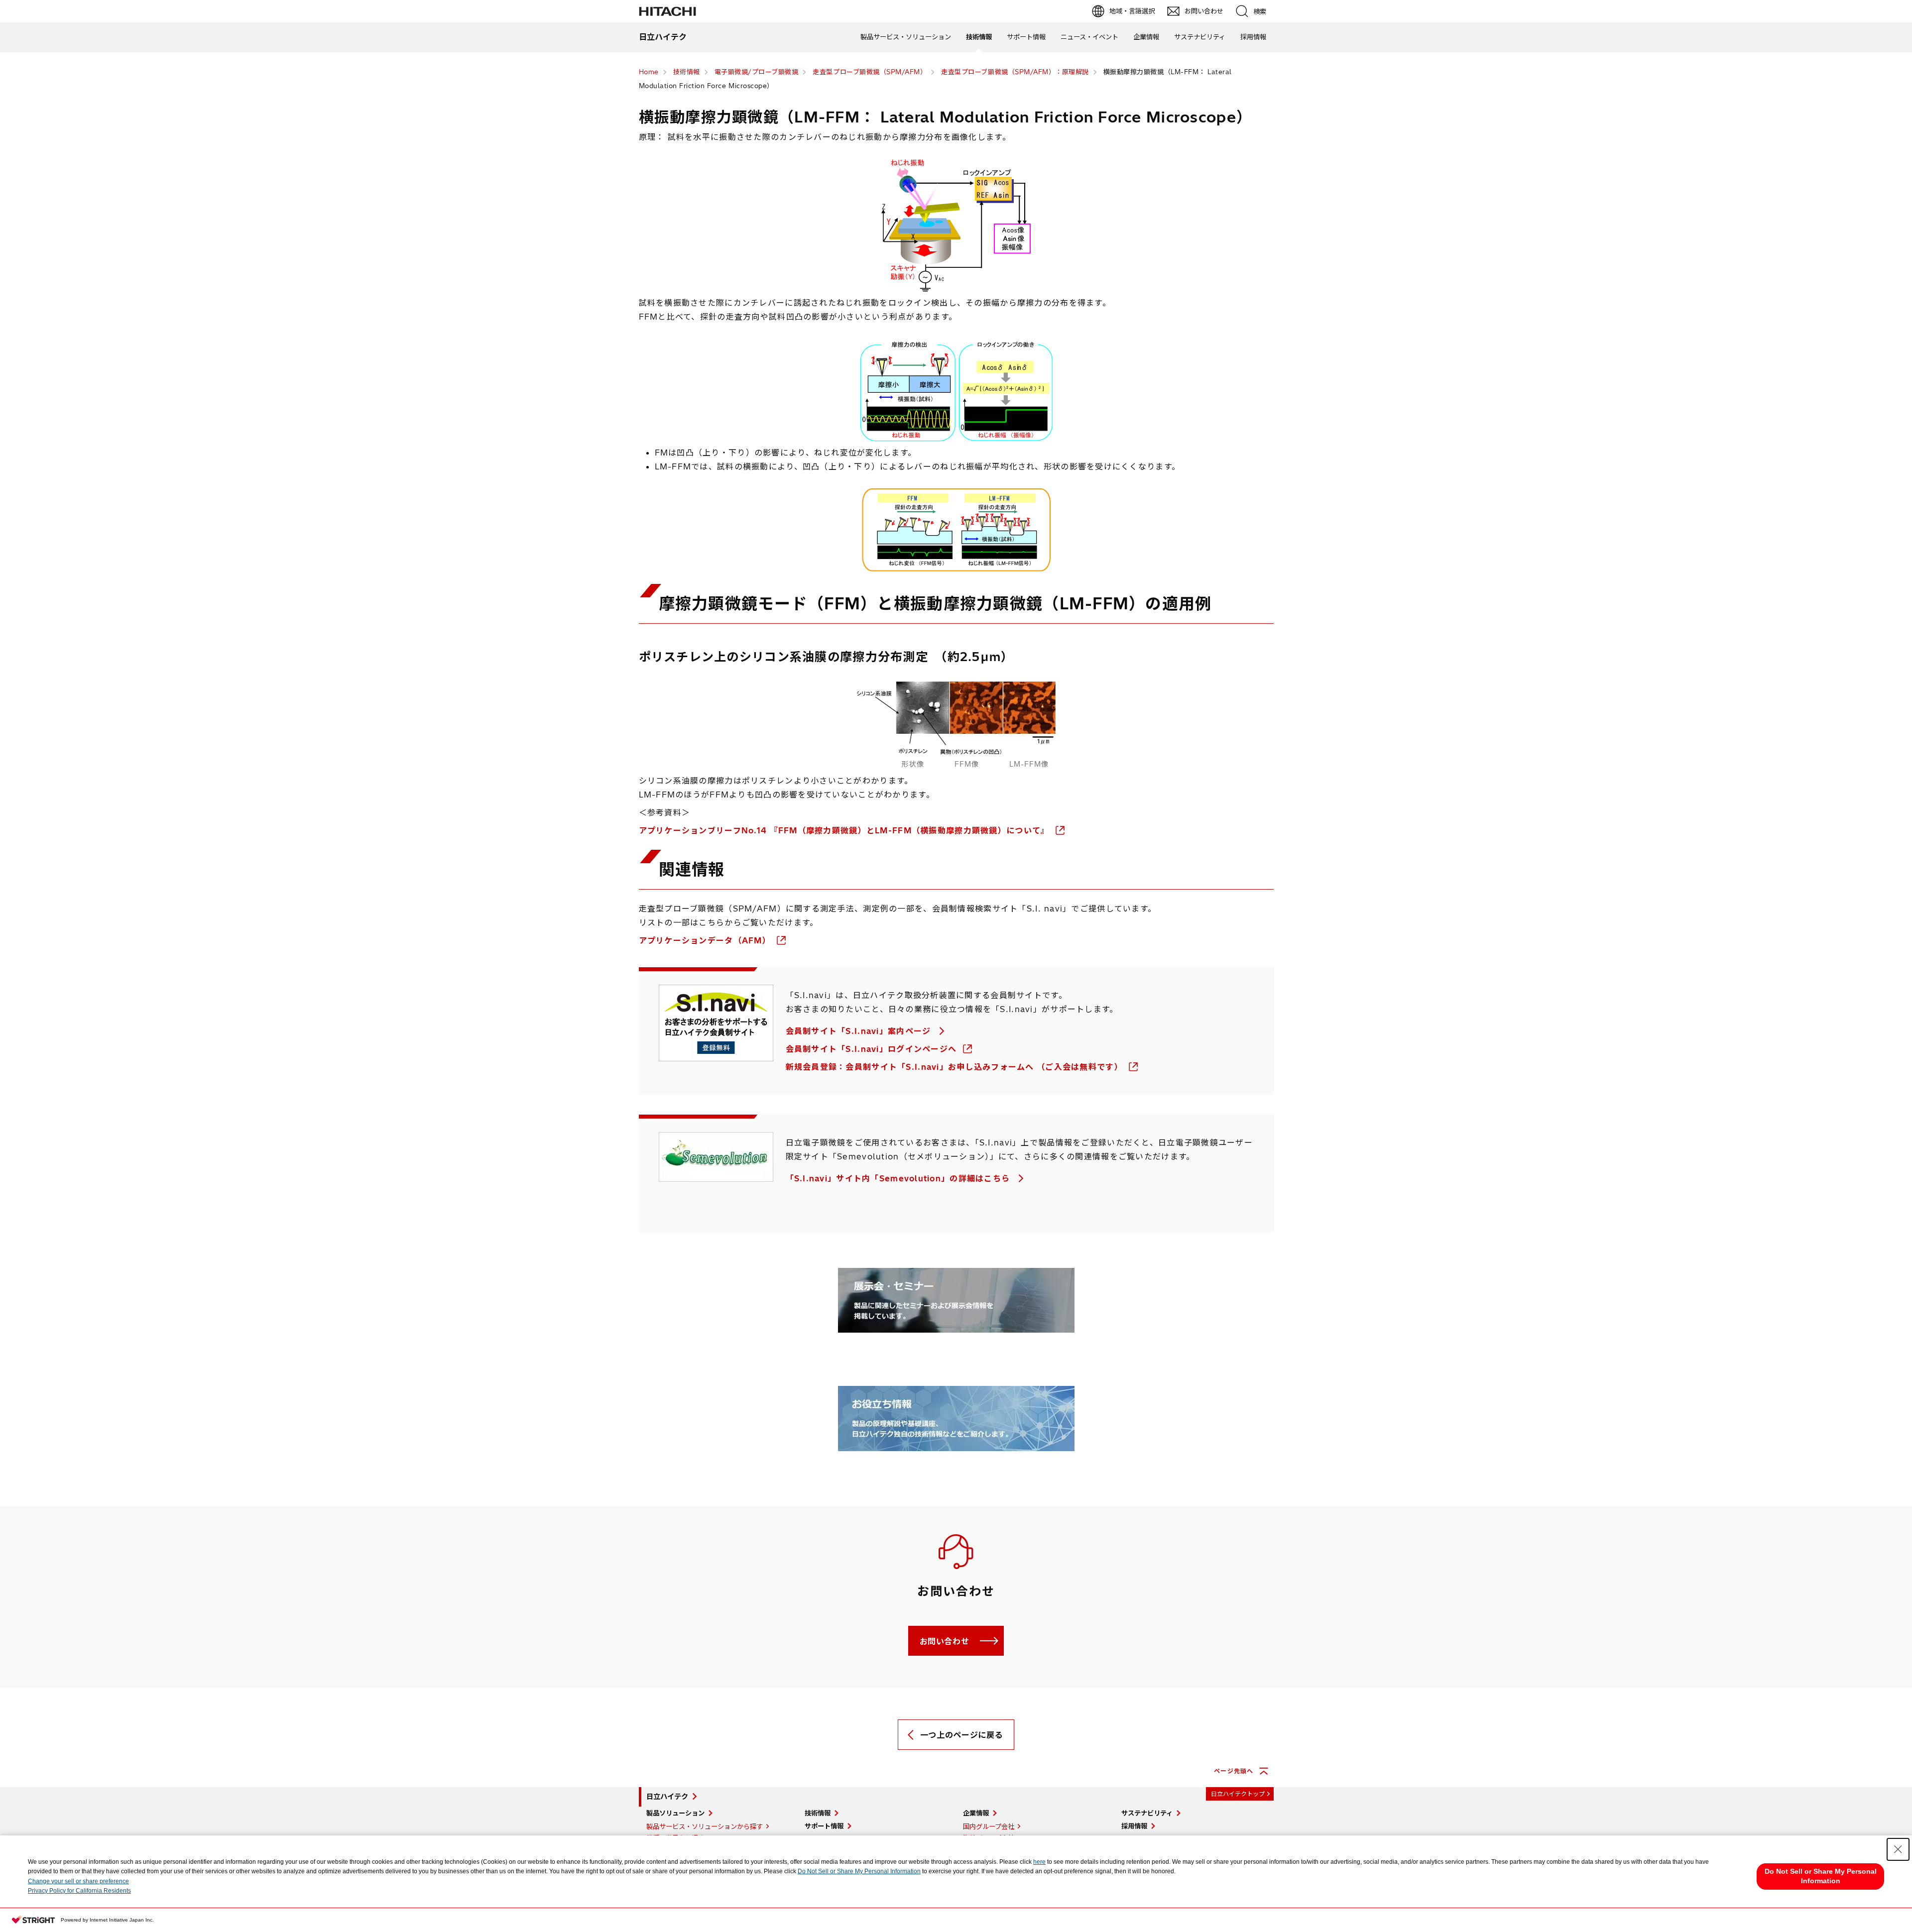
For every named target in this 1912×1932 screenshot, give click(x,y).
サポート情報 (1026, 37)
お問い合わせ (945, 1641)
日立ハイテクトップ (1238, 1794)
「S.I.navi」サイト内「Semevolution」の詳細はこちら (899, 1178)
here (1039, 1862)
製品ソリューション (675, 1813)
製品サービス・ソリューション (906, 37)
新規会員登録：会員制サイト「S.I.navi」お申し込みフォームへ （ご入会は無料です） (956, 1067)
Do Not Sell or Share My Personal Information (859, 1871)
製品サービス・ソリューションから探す (705, 1826)
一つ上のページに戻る (961, 1735)
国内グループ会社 (989, 1826)
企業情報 (1146, 37)
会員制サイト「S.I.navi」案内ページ (860, 1031)
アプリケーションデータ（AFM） (706, 940)
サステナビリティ (1200, 37)
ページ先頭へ (1234, 1771)
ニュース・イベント (1089, 37)
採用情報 (1253, 37)
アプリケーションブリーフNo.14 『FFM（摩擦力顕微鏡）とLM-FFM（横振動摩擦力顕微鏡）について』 (845, 830)
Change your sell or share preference (78, 1881)
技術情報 (979, 37)
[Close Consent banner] (1898, 1849)
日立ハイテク (667, 1797)
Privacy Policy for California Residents (79, 1891)
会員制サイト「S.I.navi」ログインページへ (873, 1049)
